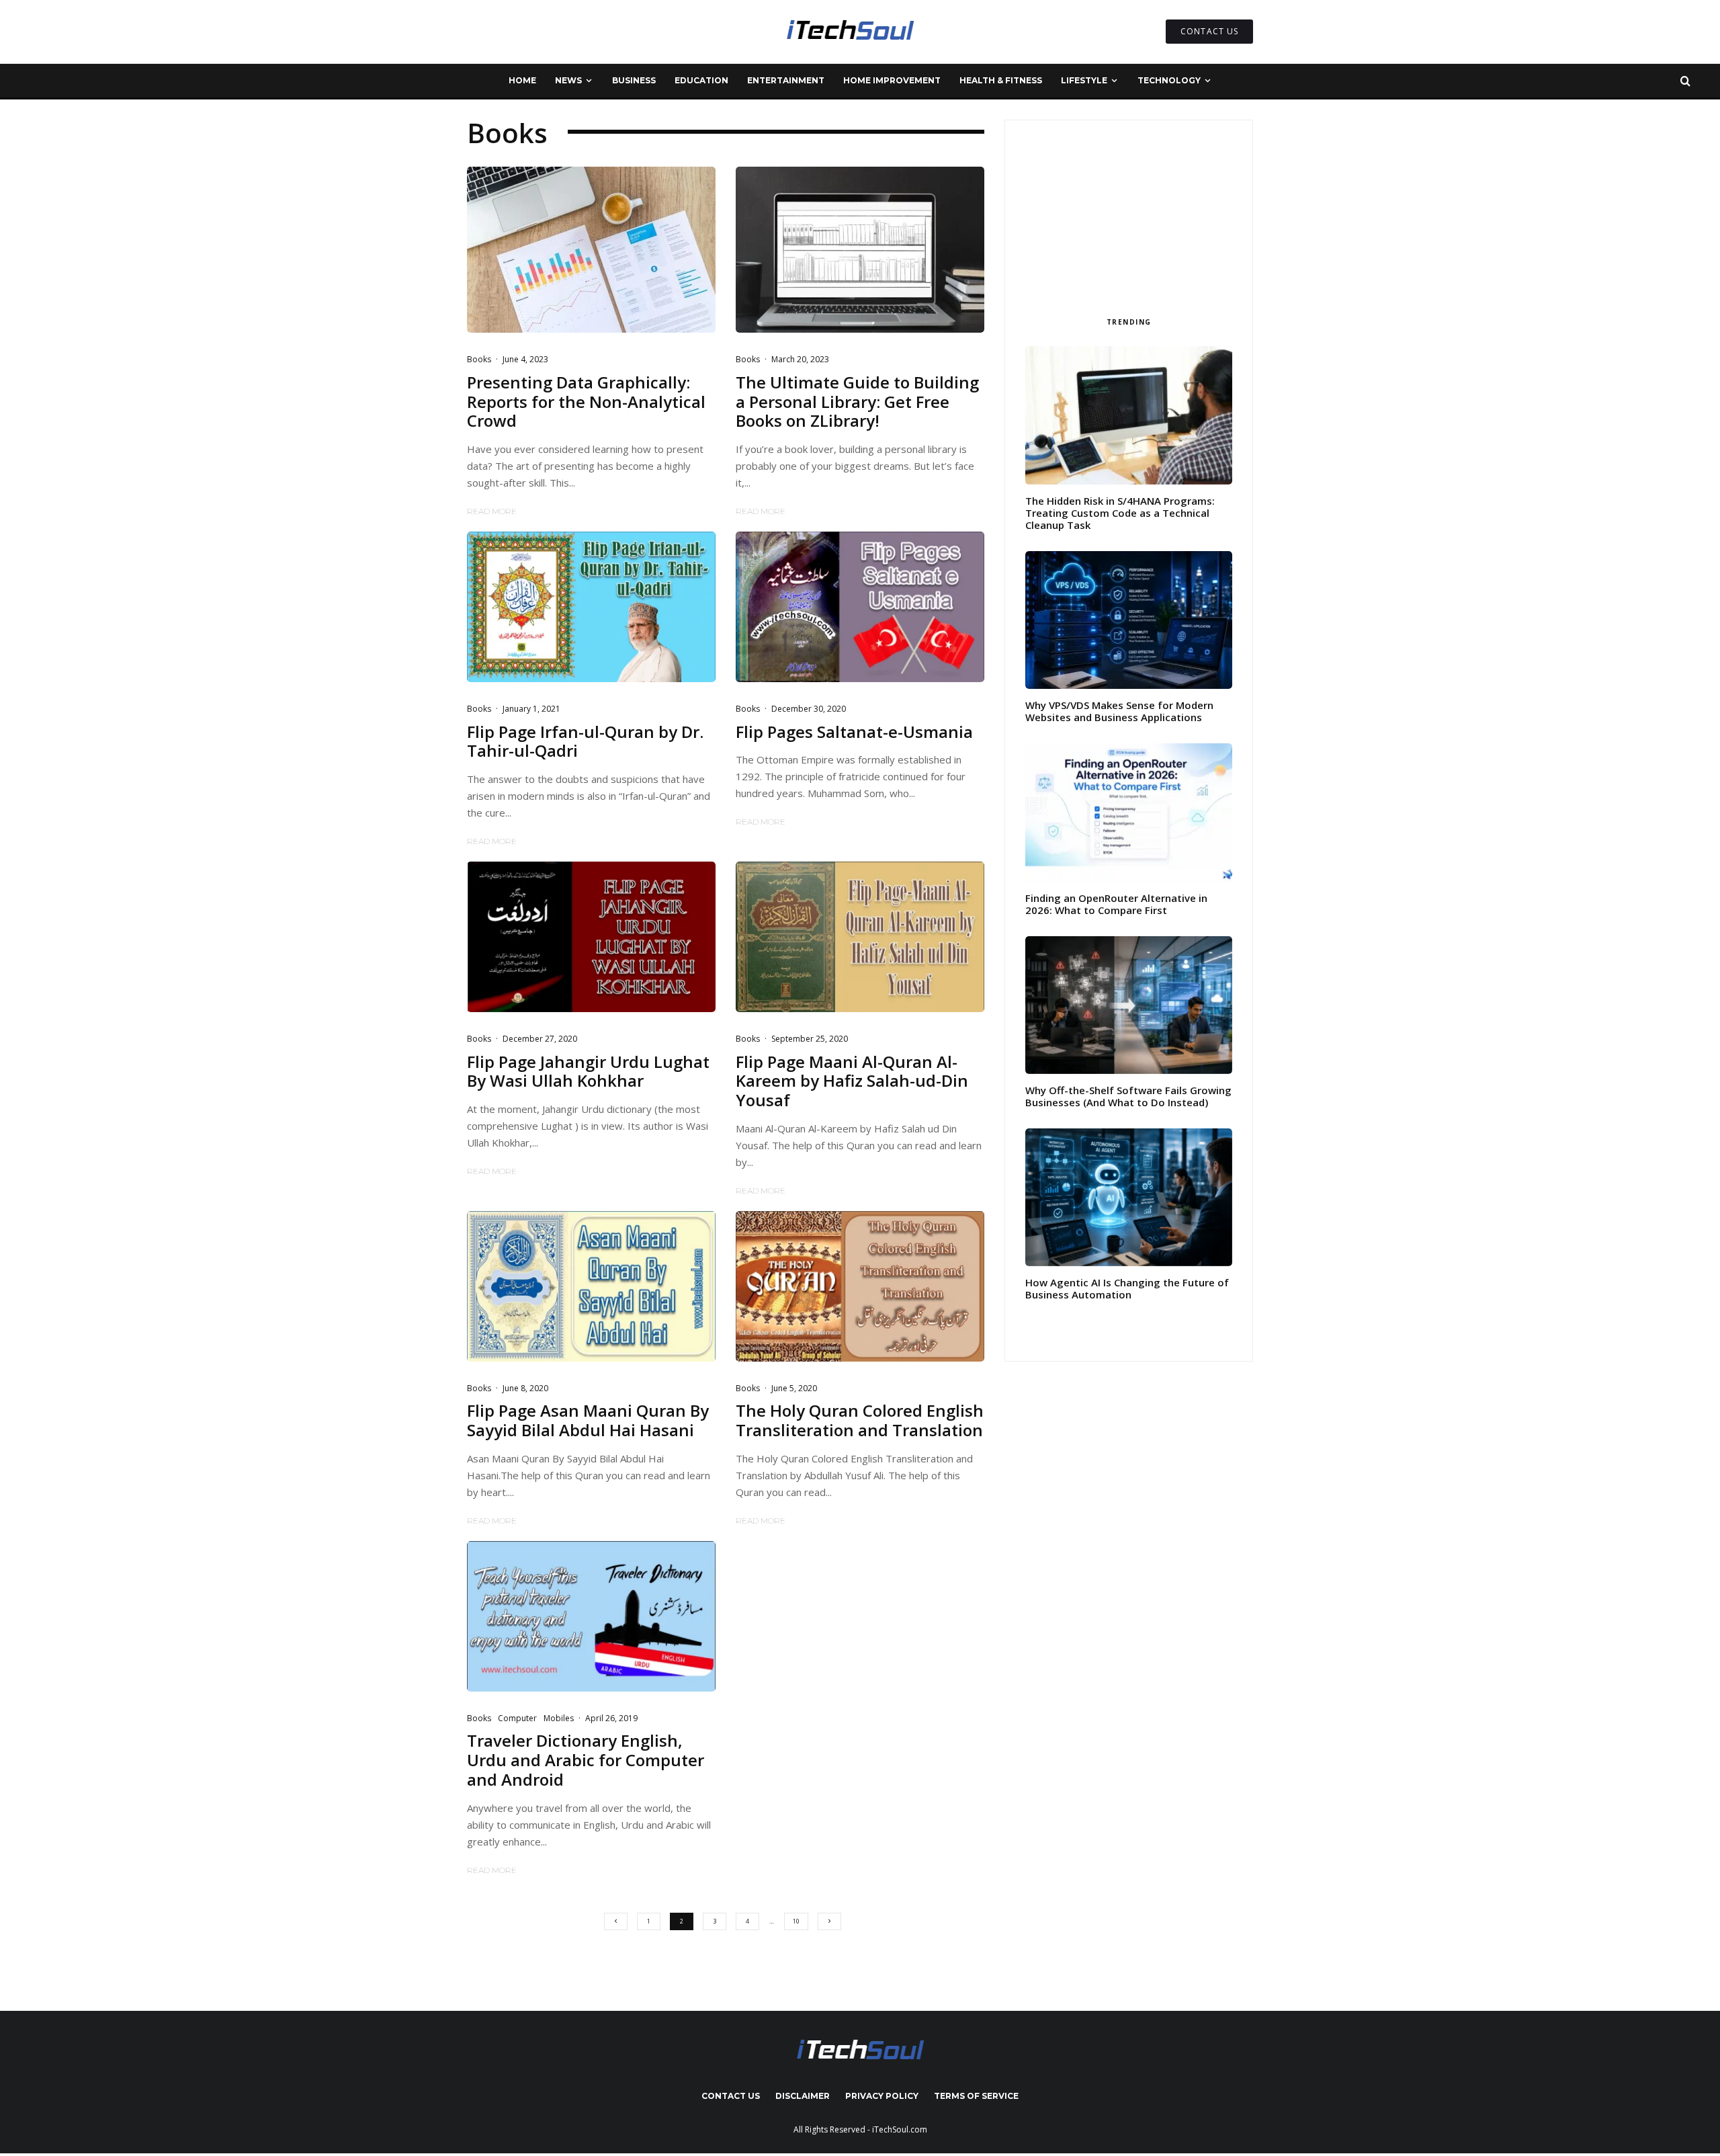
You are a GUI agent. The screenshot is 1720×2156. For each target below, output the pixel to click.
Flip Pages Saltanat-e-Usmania (854, 732)
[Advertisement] (1129, 214)
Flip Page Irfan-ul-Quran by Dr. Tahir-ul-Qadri (585, 742)
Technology (1169, 80)
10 (796, 1921)
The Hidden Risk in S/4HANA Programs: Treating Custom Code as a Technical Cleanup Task (1120, 513)
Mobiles (559, 1718)
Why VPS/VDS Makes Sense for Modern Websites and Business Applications (1119, 711)
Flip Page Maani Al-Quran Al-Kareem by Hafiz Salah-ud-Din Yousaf (852, 1081)
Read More (492, 511)
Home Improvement (892, 80)
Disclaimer (803, 2096)
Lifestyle (1084, 80)
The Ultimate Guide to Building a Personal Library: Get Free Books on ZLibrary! (857, 402)
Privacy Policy (882, 2096)
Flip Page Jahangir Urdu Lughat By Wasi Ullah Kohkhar (588, 1072)
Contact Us (731, 2096)
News (568, 80)
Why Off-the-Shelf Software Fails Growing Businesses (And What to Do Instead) (1128, 1096)
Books (479, 359)
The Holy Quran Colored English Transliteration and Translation (860, 1421)
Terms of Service (976, 2096)
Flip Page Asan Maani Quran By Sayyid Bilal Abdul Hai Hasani (588, 1421)
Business (634, 80)
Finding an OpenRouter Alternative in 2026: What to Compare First (1116, 904)
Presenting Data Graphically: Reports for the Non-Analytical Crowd (586, 402)
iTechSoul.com (900, 2129)
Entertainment (786, 80)
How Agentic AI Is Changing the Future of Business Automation (1127, 1288)
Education (701, 80)
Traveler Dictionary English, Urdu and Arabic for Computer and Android (586, 1760)
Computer (517, 1718)
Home (522, 80)
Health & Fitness (1001, 80)
